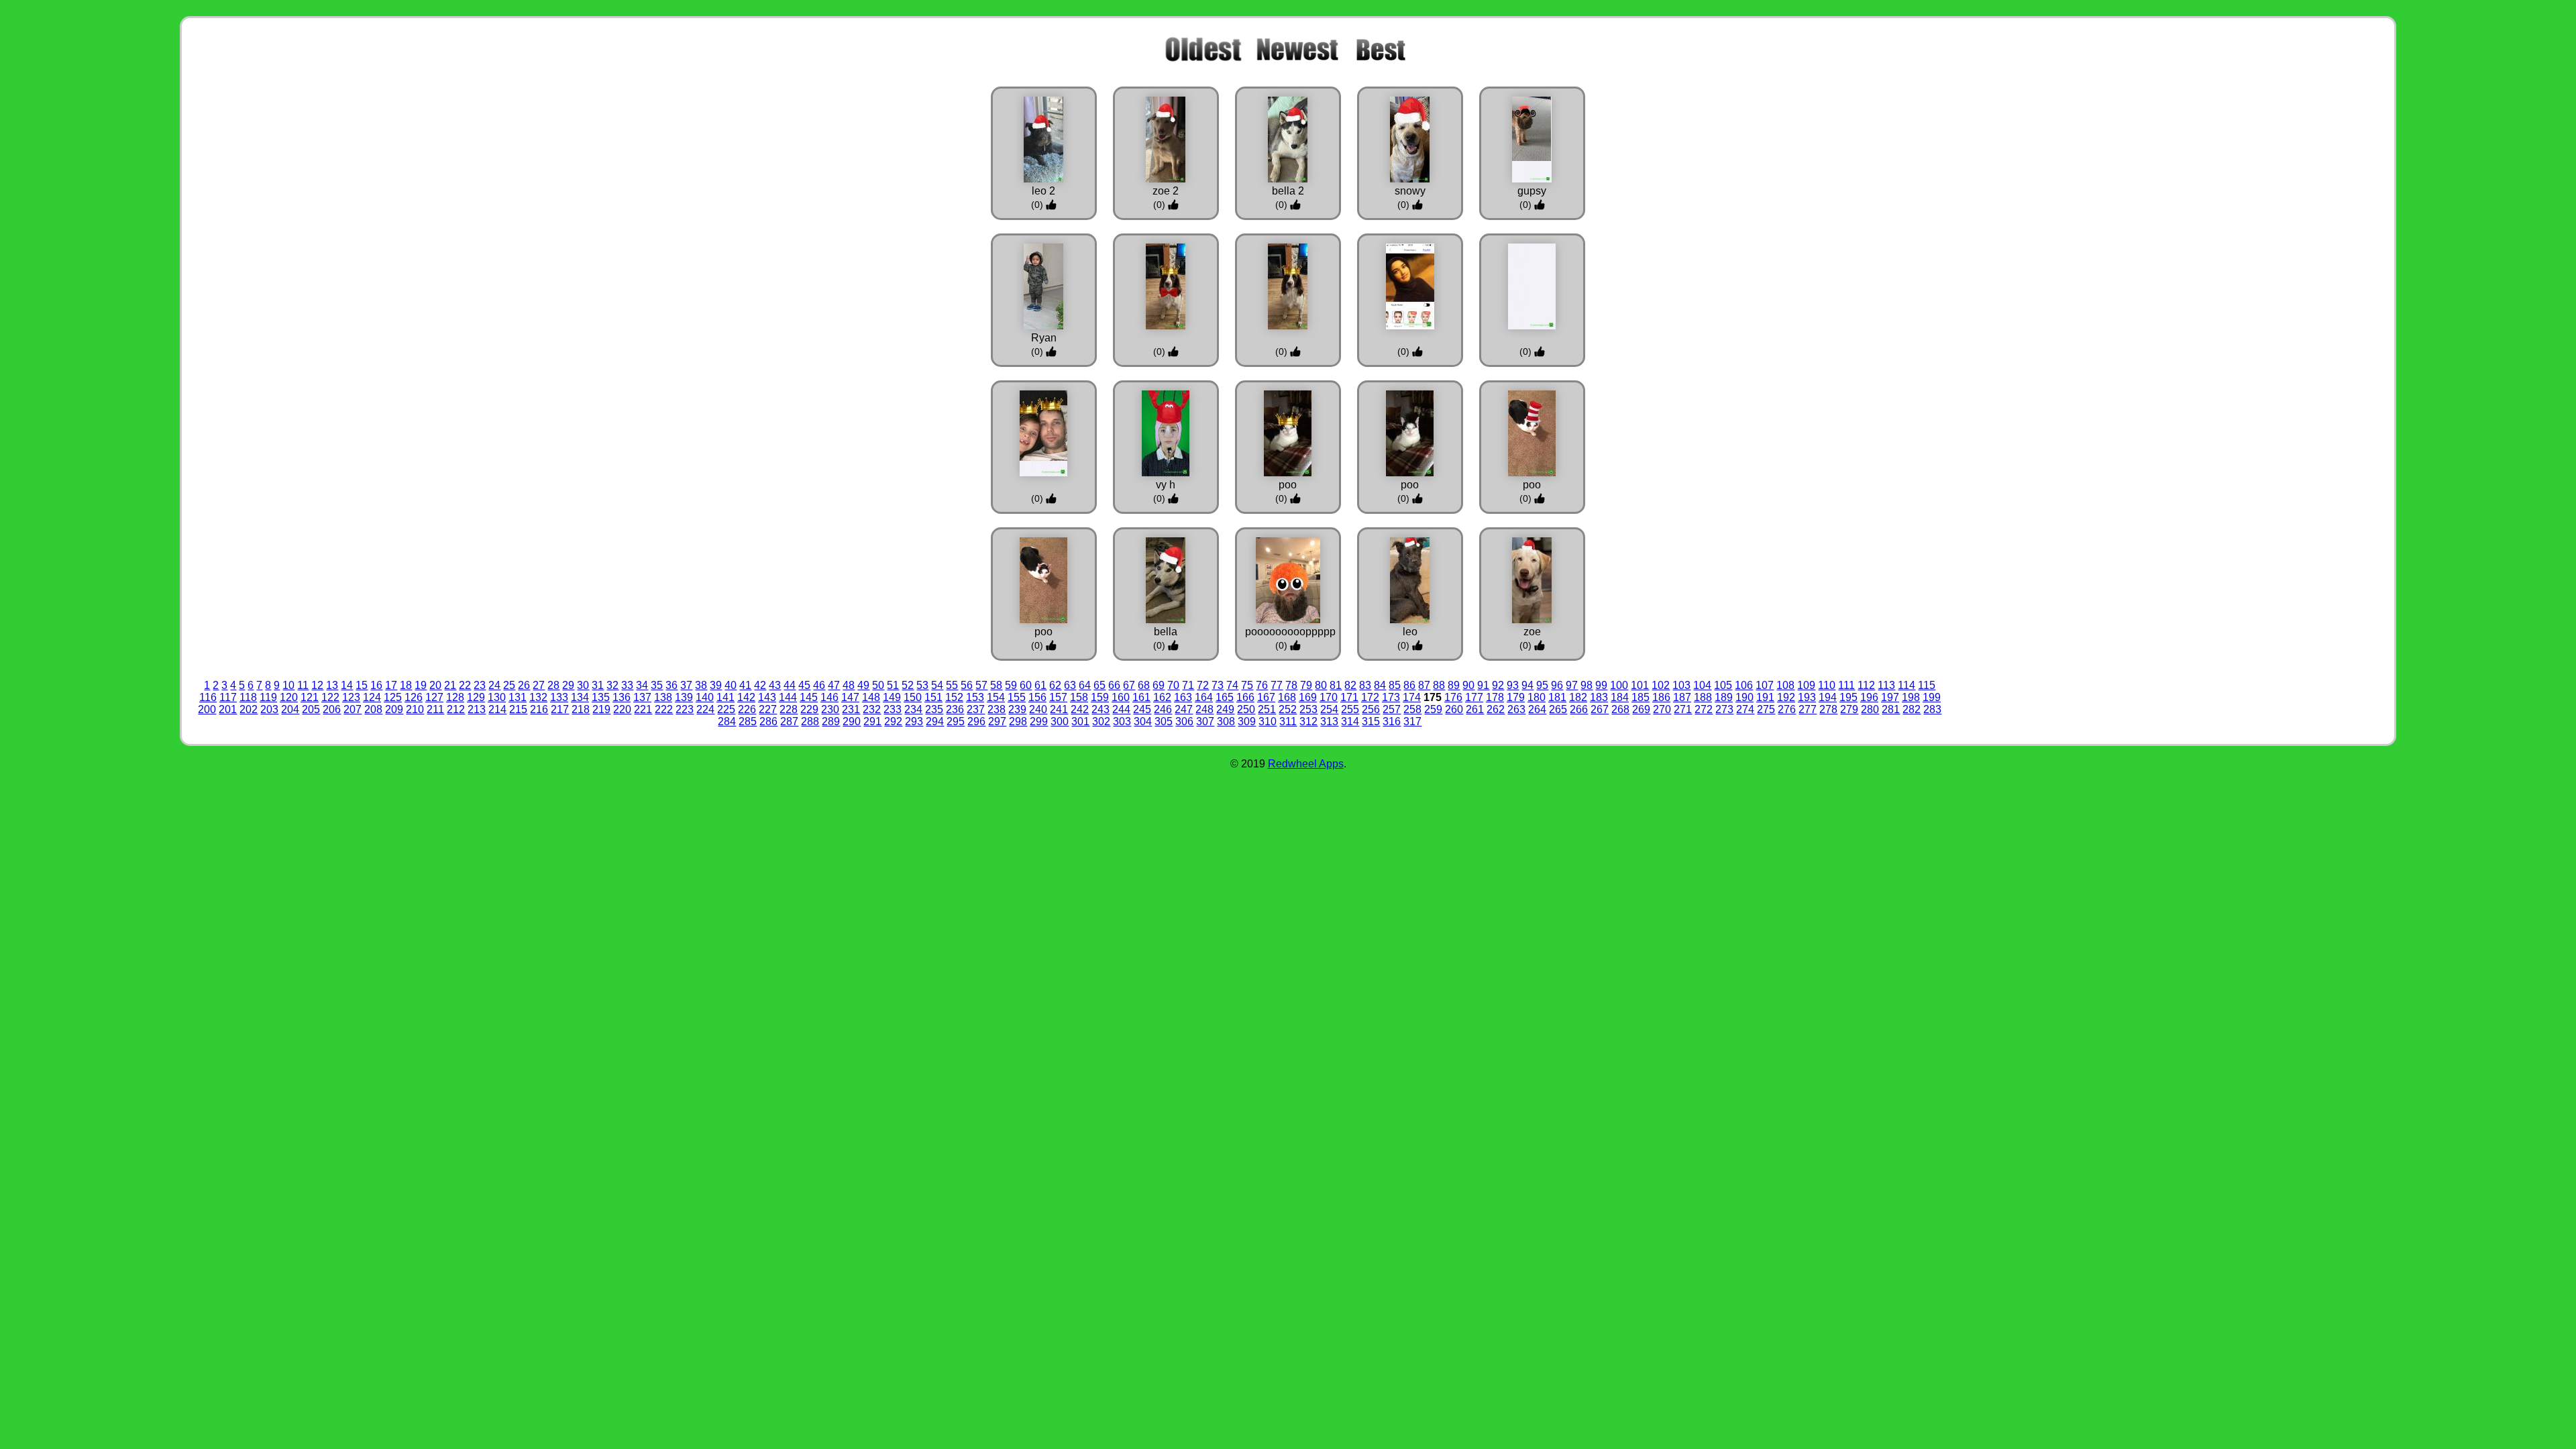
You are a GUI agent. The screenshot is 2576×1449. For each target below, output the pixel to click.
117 (228, 697)
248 (1204, 709)
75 (1247, 685)
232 (872, 709)
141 (726, 697)
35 (657, 685)
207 (353, 709)
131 (518, 697)
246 (1163, 709)
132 (538, 697)
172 (1370, 697)
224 (705, 709)
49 (863, 685)
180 (1537, 697)
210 (415, 709)
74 (1232, 685)
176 (1453, 697)
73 (1218, 685)
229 (809, 709)
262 (1496, 709)
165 (1225, 697)
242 (1080, 709)
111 (1846, 685)
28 (553, 685)
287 (789, 721)
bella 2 (1288, 191)
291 (872, 721)
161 (1141, 697)
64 (1085, 685)
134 (580, 697)
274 (1745, 709)
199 (1932, 697)
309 (1247, 721)
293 (914, 721)
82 (1350, 685)
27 (539, 685)
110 (1827, 685)
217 (560, 709)
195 (1848, 697)
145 (809, 697)
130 (497, 697)
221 (643, 709)
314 (1350, 721)
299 (1039, 721)
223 (685, 709)
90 (1468, 685)
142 (746, 697)
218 (581, 709)
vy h (1166, 485)
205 (311, 709)
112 (1866, 685)
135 (601, 697)
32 (612, 685)
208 (373, 709)
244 (1121, 709)
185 (1641, 697)
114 (1907, 685)
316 (1392, 721)
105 (1723, 685)
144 (788, 697)
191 (1765, 697)
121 (310, 697)
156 (1037, 697)
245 (1142, 709)
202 (249, 709)
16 (376, 685)
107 (1765, 685)
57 (981, 685)
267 (1600, 709)
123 (351, 697)
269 (1641, 709)
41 (745, 685)
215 (518, 709)
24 (494, 685)
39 (716, 685)
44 (790, 685)
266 (1579, 709)
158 (1079, 697)
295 (956, 721)
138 (663, 697)
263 (1516, 709)
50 (878, 685)
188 (1703, 697)
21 (450, 685)
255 (1350, 709)
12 (317, 685)
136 (622, 697)
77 (1277, 685)
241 (1059, 709)
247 (1184, 709)
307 (1205, 721)
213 (477, 709)
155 (1017, 697)
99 (1601, 685)
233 (893, 709)
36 (672, 685)
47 (834, 685)
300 (1060, 721)
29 (568, 685)
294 (935, 721)
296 (976, 721)
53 (922, 685)
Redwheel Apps (1306, 764)
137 (642, 697)
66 (1114, 685)
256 (1371, 709)
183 (1599, 697)
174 (1412, 697)
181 (1557, 697)
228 (789, 709)
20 (435, 685)
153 (975, 697)
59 (1011, 685)
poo (1288, 485)
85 (1395, 685)
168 (1287, 697)
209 (394, 709)
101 (1640, 685)
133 (559, 697)
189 (1724, 697)
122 (330, 697)
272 (1704, 709)
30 (583, 685)
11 (303, 685)
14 (347, 685)
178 (1495, 697)
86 (1409, 685)
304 (1143, 721)
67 (1129, 685)
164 (1204, 697)
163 (1183, 697)
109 (1806, 685)
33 (627, 685)
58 (996, 685)
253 (1308, 709)
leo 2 (1043, 191)
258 (1412, 709)
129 (476, 697)
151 (933, 697)
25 (509, 685)
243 (1101, 709)
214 (497, 709)
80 (1321, 685)
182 (1578, 697)
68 (1144, 685)
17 (391, 685)
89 (1454, 685)
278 (1828, 709)
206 (332, 709)
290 (852, 721)
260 (1454, 709)
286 (768, 721)
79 (1306, 685)
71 (1188, 685)
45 (804, 685)
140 (705, 697)
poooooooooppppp (1290, 632)
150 (913, 697)
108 (1785, 685)
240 (1038, 709)
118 (248, 697)
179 (1516, 697)
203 (269, 709)
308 (1226, 721)
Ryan (1044, 338)
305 (1164, 721)
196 (1869, 697)
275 (1766, 709)
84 (1380, 685)
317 (1412, 721)
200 (207, 709)
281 (1891, 709)
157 (1058, 697)
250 (1246, 709)
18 (406, 685)
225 (726, 709)
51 (893, 685)
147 (850, 697)
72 (1203, 685)
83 (1365, 685)
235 (934, 709)
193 (1807, 697)
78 (1291, 685)
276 (1787, 709)
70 (1173, 685)
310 (1268, 721)
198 (1911, 697)
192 (1786, 697)
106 (1744, 685)
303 (1122, 721)
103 (1681, 685)
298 (1018, 721)
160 (1121, 697)
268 (1620, 709)
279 (1849, 709)
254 (1329, 709)
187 (1682, 697)
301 (1080, 721)
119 (268, 697)
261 (1475, 709)
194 (1828, 697)
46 (819, 685)
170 (1329, 697)
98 (1587, 685)
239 (1017, 709)
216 (539, 709)
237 (976, 709)
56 (967, 685)
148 (871, 697)
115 (1927, 685)
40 (731, 685)
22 (465, 685)
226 (747, 709)
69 (1159, 685)
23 (480, 685)
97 (1572, 685)
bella (1166, 632)
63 (1070, 685)
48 (849, 685)
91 (1483, 685)
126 (414, 697)
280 (1870, 709)
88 (1439, 685)
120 (289, 697)
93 (1513, 685)
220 (622, 709)
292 (893, 721)
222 (664, 709)
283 (1932, 709)
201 (228, 709)
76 (1262, 685)
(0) (1038, 205)
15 (362, 685)
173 (1391, 697)
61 (1040, 685)
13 (332, 685)
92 (1498, 685)
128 (455, 697)
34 (642, 685)
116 (208, 697)
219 (601, 709)
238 (997, 709)
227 (768, 709)
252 (1288, 709)
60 (1026, 685)
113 (1886, 685)
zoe (1532, 632)
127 (434, 697)
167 (1266, 697)
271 (1683, 709)
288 (810, 721)
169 (1308, 697)
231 (851, 709)
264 (1537, 709)
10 (288, 685)
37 (686, 685)
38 (701, 685)
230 (830, 709)
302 (1101, 721)
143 (767, 697)
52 (908, 685)
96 (1557, 685)
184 (1620, 697)
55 (952, 685)
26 (524, 685)
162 (1162, 697)
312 (1308, 721)
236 (955, 709)
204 (290, 709)
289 (831, 721)
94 (1527, 685)
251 (1267, 709)
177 (1474, 697)
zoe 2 (1166, 191)
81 (1336, 685)
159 (1100, 697)
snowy (1410, 191)
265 (1558, 709)
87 (1424, 685)
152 (954, 697)
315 (1371, 721)
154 (996, 697)
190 (1745, 697)
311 (1288, 721)
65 (1099, 685)
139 (684, 697)
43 (775, 685)
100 (1619, 685)
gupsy (1532, 191)
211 (435, 709)
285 (748, 721)
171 (1349, 697)
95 (1542, 685)
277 (1808, 709)
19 (421, 685)
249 (1225, 709)
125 (393, 697)
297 (997, 721)
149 (892, 697)
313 (1329, 721)
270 (1662, 709)
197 (1890, 697)
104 (1702, 685)
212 (456, 709)
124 (372, 697)
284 (727, 721)
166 (1245, 697)
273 (1724, 709)
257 (1392, 709)
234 (913, 709)
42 (760, 685)
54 (937, 685)
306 (1184, 721)
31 (598, 685)
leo (1410, 632)
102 (1661, 685)
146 (829, 697)
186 (1661, 697)
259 (1433, 709)
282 (1912, 709)
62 (1055, 685)
